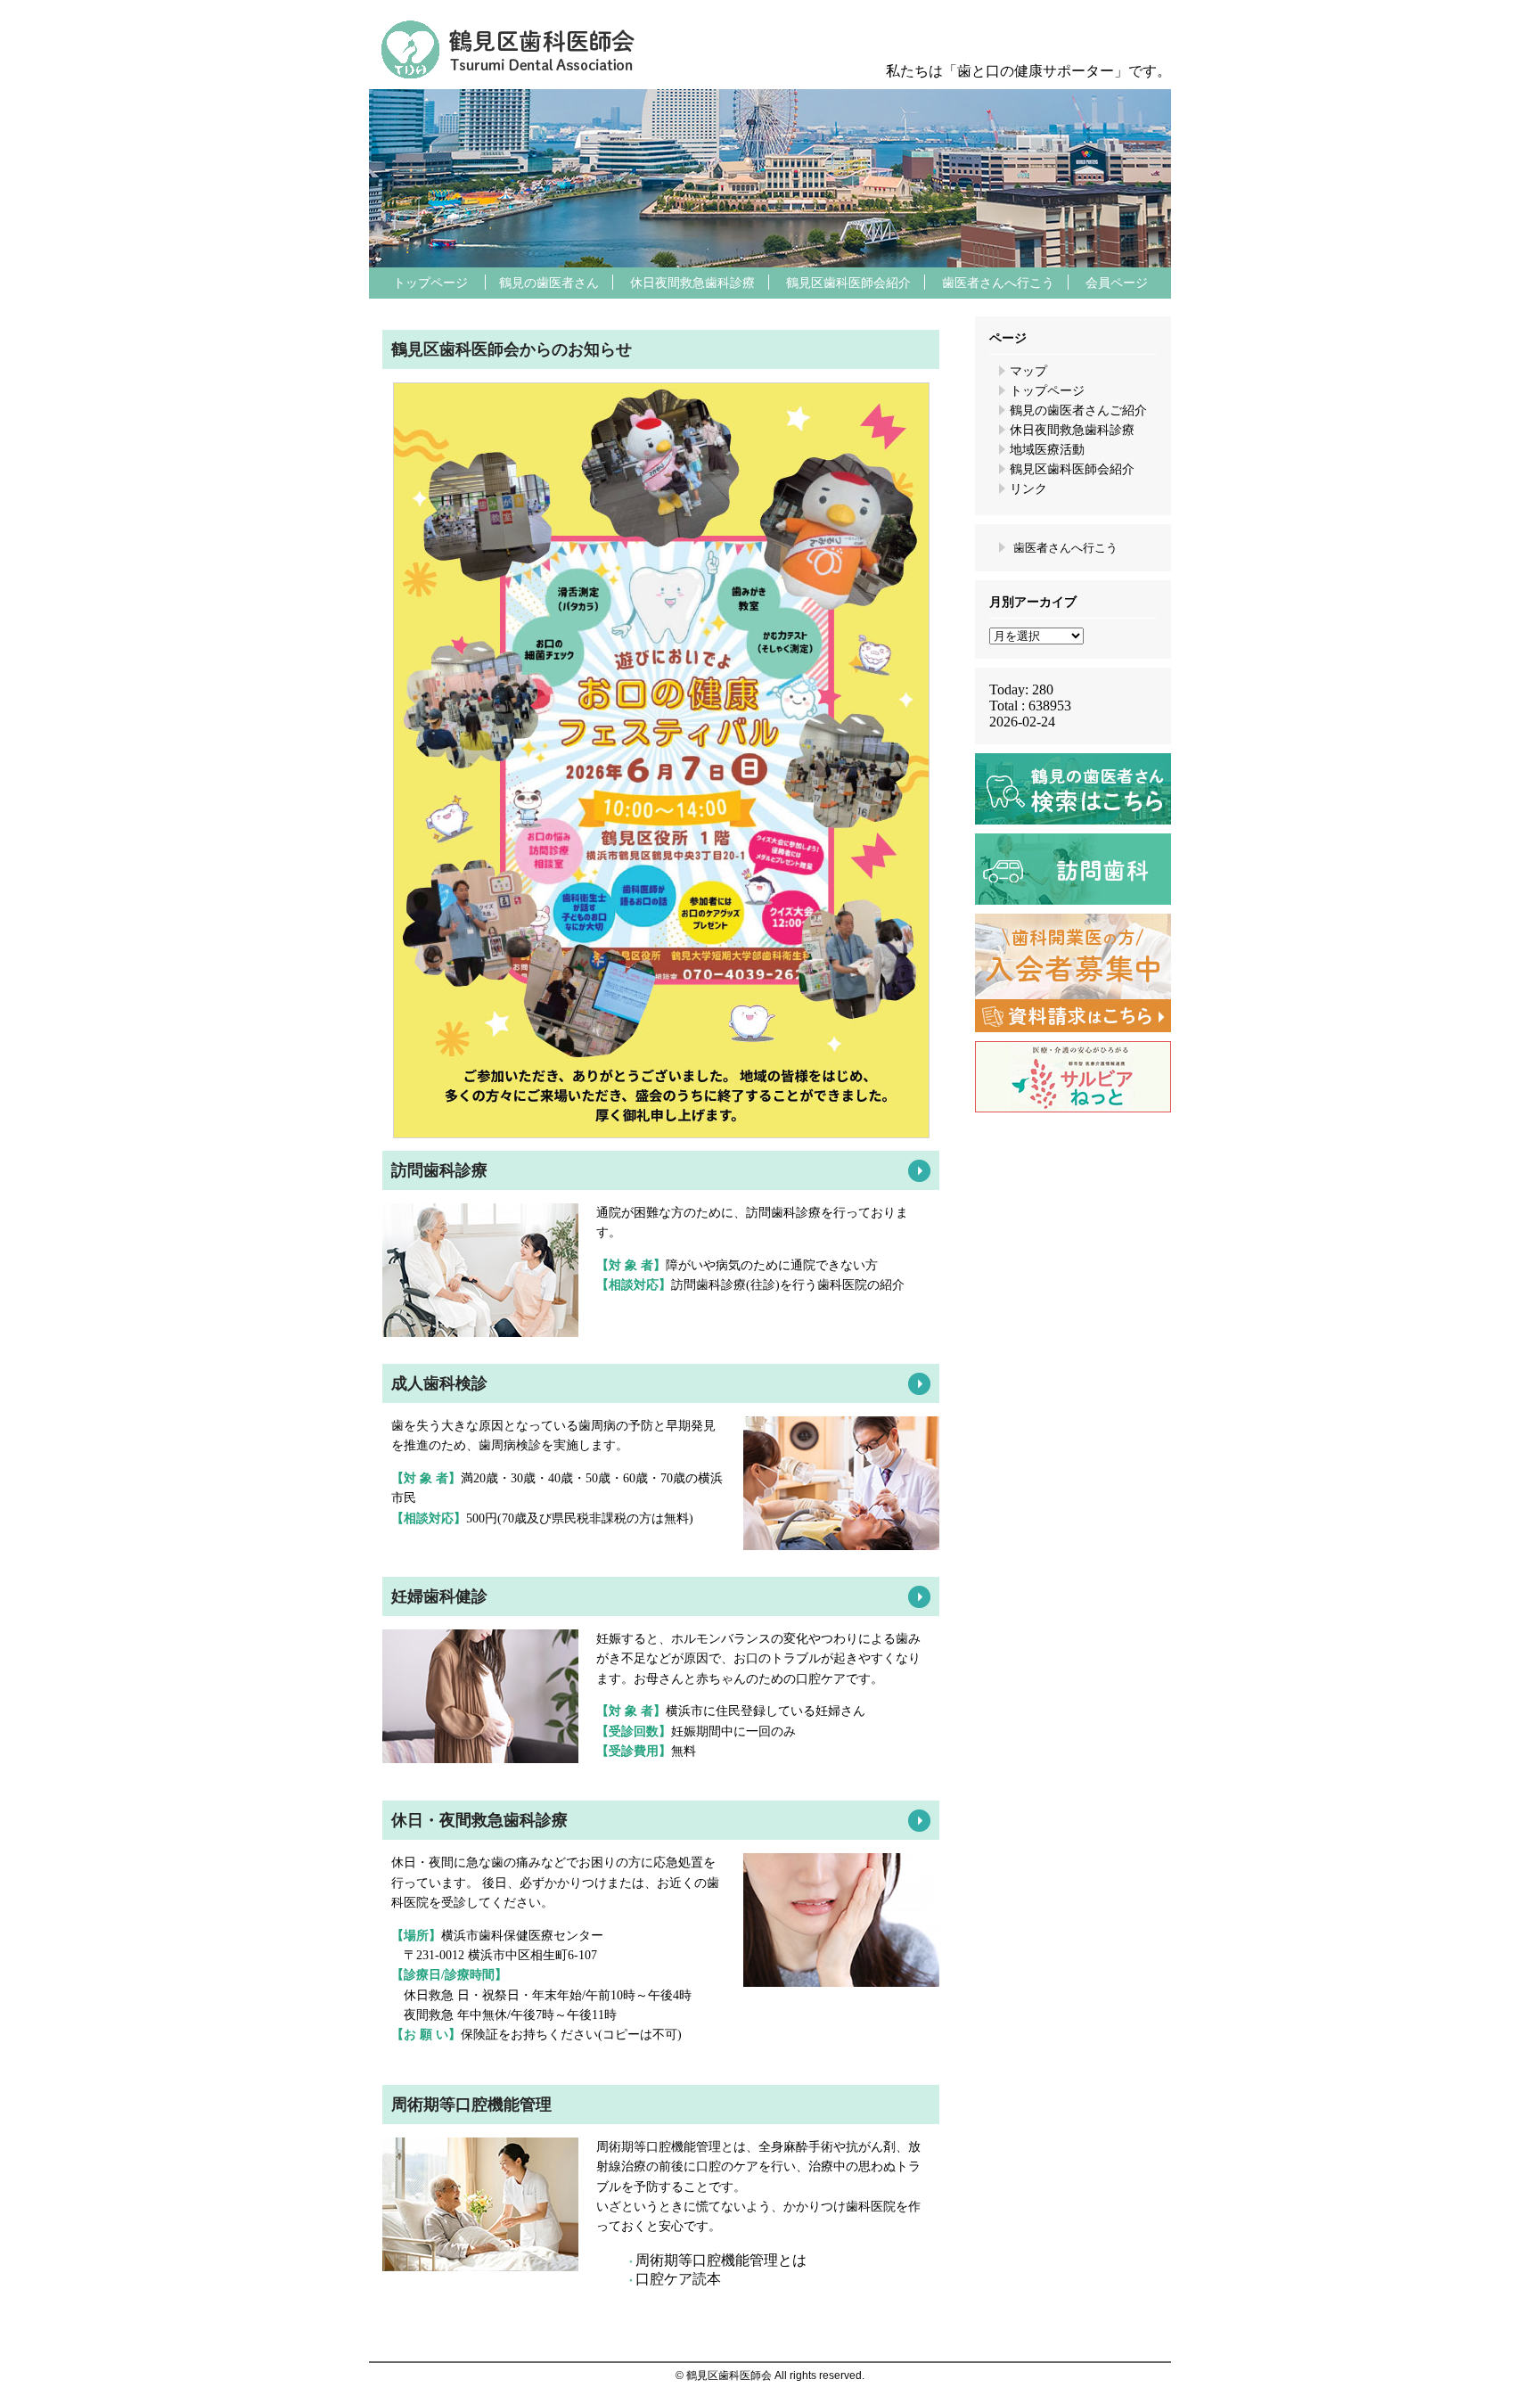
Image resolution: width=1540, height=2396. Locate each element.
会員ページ (1117, 283)
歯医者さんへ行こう (998, 283)
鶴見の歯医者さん (549, 283)
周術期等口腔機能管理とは (721, 2260)
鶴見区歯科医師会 (1064, 31)
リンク (1028, 489)
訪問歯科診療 (439, 1170)
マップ (1028, 371)
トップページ (430, 283)
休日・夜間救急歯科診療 (479, 1820)
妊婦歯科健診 (439, 1596)
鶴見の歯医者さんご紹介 (1078, 410)
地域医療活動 (1047, 450)
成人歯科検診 (439, 1383)
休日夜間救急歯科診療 (692, 283)
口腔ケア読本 (678, 2279)
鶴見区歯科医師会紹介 (848, 283)
